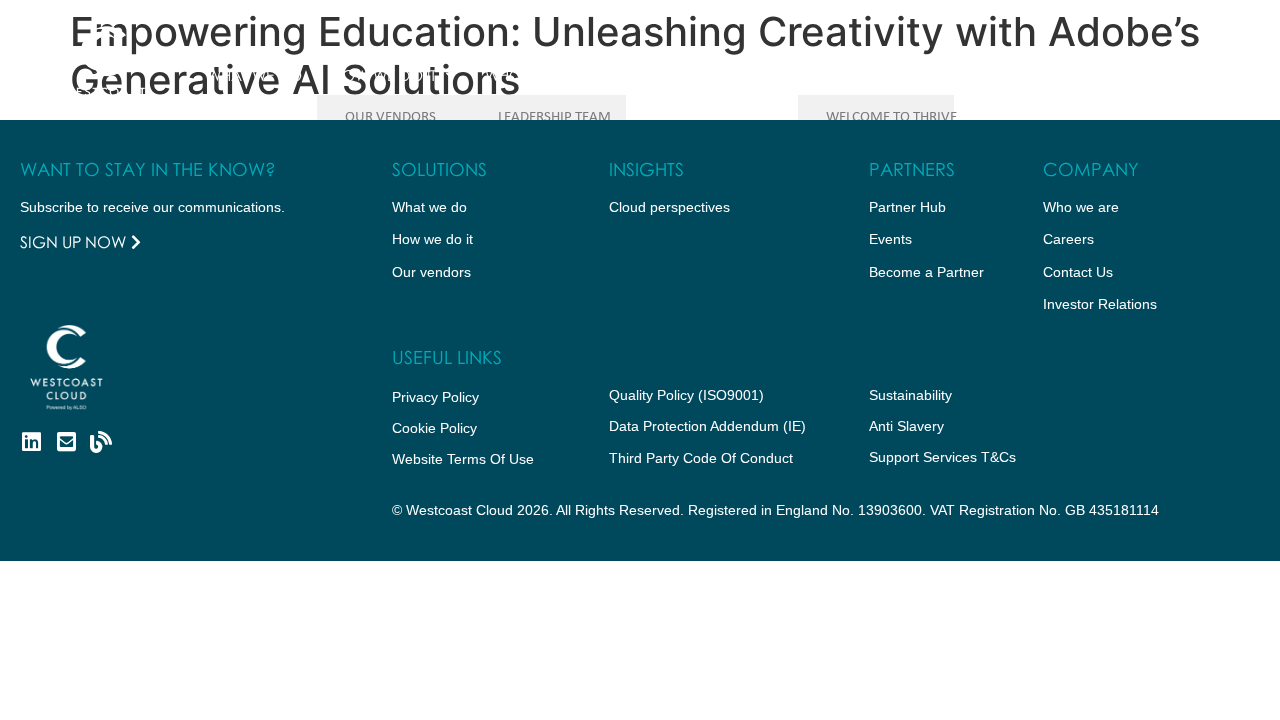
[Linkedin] (31, 442)
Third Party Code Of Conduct (701, 458)
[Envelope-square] (66, 442)
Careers (1068, 239)
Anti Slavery (906, 426)
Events (890, 239)
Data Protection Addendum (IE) (707, 426)
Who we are (532, 75)
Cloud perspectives (669, 207)
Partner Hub (861, 75)
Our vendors (431, 272)
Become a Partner (926, 272)
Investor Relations (1100, 304)
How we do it (384, 75)
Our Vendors (390, 117)
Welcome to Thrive (891, 117)
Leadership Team (554, 117)
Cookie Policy (434, 428)
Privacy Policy (435, 397)
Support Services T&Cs (942, 457)
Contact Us (1004, 75)
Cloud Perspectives (706, 75)
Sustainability (910, 395)
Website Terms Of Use (463, 459)
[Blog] (101, 442)
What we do (254, 75)
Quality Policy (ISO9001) (686, 395)
